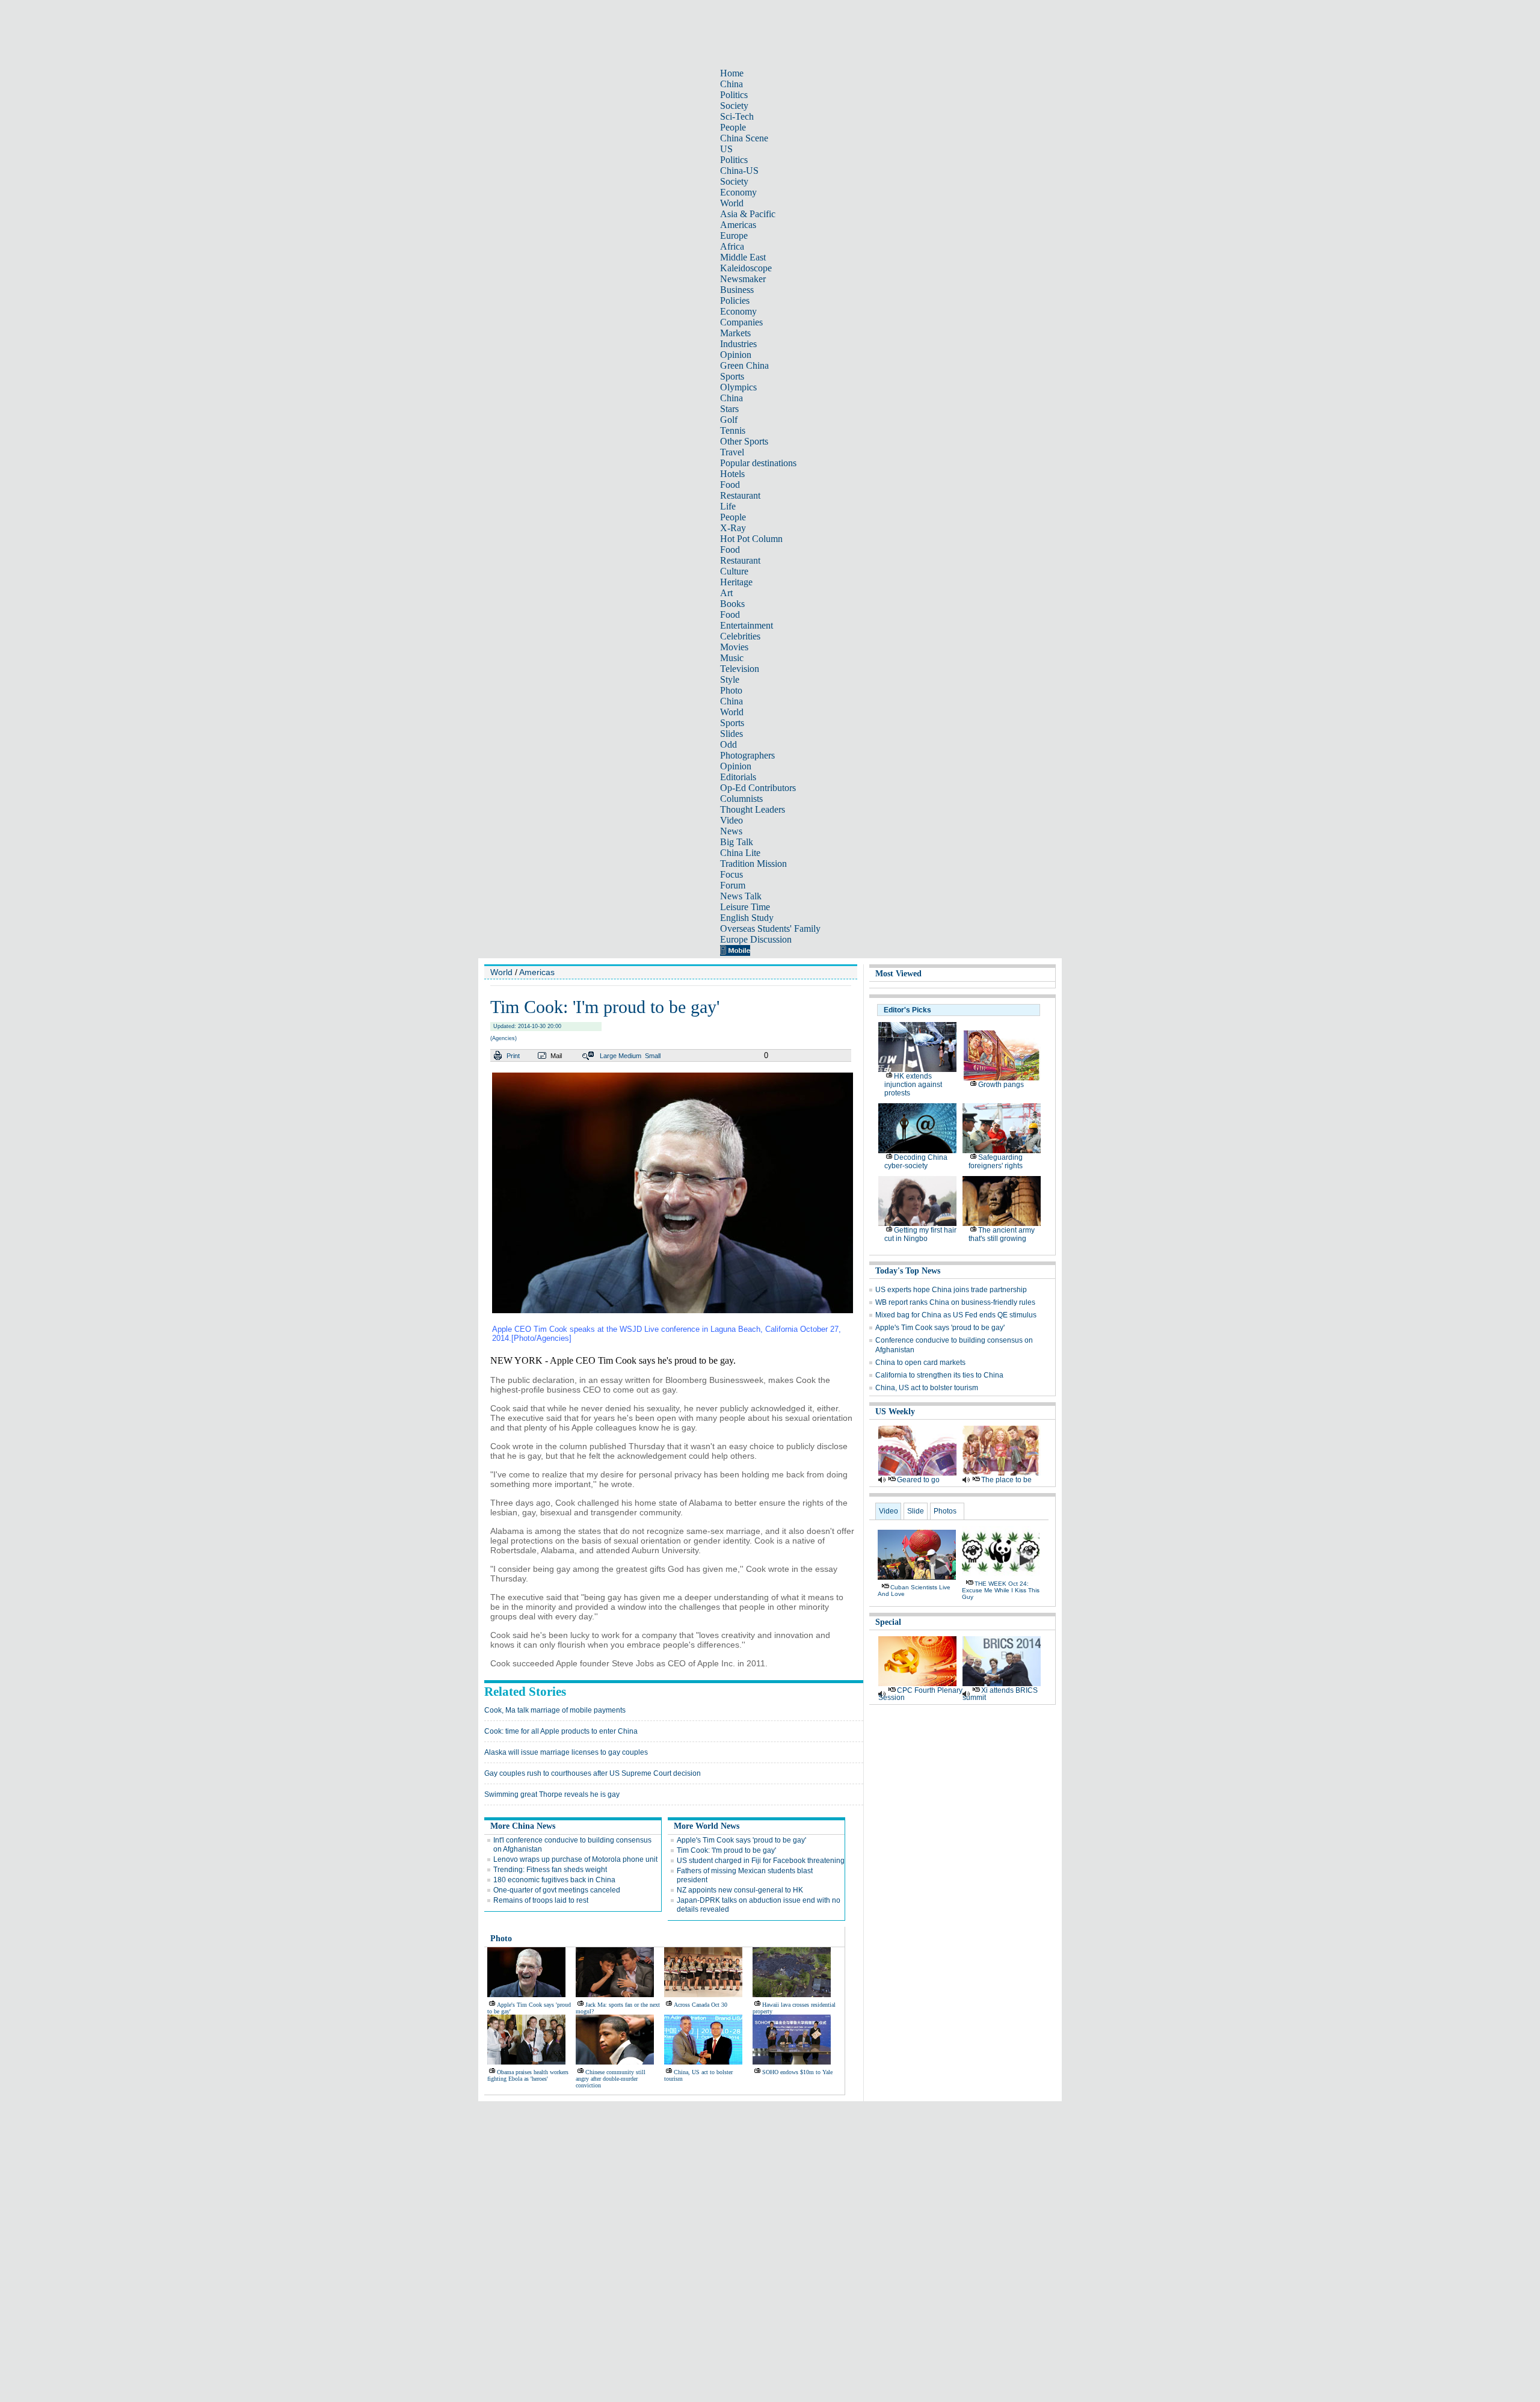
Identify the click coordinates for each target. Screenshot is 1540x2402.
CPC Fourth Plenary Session (920, 1694)
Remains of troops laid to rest (541, 1900)
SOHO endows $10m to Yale (797, 2072)
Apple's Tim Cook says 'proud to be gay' (741, 1840)
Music (732, 658)
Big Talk (737, 842)
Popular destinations (758, 463)
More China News (523, 1826)
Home (732, 73)
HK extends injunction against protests (913, 1085)
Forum (733, 885)
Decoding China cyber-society (916, 1162)
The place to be (1006, 1480)
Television (740, 669)
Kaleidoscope (746, 268)
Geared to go (918, 1480)
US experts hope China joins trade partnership (951, 1290)
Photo (731, 690)
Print (513, 1056)
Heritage (736, 582)
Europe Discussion (756, 939)
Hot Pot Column (751, 539)
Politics (734, 95)
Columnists (741, 799)
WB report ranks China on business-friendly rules (955, 1302)
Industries (738, 344)
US (726, 149)
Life (728, 506)
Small (653, 1056)
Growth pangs (1001, 1085)
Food (730, 485)
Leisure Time (745, 907)
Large (608, 1056)
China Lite (740, 853)
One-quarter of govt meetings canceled (557, 1890)
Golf (729, 420)
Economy (738, 192)
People (733, 127)
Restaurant (740, 495)
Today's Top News (908, 1271)
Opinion (736, 355)
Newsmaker (743, 279)
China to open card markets (920, 1363)
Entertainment (747, 625)
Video (731, 820)
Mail (556, 1056)
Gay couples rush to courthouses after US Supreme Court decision (593, 1773)
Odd (728, 744)
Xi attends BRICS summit (1000, 1694)
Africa (732, 246)
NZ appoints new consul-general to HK (740, 1890)
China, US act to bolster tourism (927, 1388)
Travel (732, 452)
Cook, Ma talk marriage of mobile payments (555, 1710)
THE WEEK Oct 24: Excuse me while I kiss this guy (1001, 1590)
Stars (729, 409)
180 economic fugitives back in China (554, 1880)
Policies (735, 300)
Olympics (738, 387)
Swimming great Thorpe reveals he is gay (552, 1794)
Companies (741, 322)
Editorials (738, 777)
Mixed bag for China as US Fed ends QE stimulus (956, 1315)
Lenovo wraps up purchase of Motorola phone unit (575, 1859)
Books (732, 604)
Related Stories (525, 1692)
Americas (738, 225)
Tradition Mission (753, 864)
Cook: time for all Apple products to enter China (561, 1731)
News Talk (741, 896)
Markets (735, 333)
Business (737, 290)
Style (730, 679)
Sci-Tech (737, 116)
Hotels (732, 474)
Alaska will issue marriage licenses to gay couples (566, 1752)
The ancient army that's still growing (1002, 1234)
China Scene (744, 138)
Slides (731, 734)
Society (734, 106)
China (731, 84)
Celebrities (740, 636)
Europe (734, 236)
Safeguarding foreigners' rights (996, 1162)
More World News (707, 1826)
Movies (734, 647)
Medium (630, 1056)
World (732, 203)
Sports (732, 376)
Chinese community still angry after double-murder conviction (611, 2079)
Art (726, 593)
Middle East (743, 257)
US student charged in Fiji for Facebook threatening (761, 1861)
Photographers (747, 755)
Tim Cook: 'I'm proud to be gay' (726, 1850)
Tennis (733, 430)
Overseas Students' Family (770, 928)
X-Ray (733, 528)
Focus (731, 874)
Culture (734, 571)
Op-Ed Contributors (758, 788)
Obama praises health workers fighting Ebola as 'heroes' (528, 2075)
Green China (744, 365)
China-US (739, 171)
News (731, 831)
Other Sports (744, 441)
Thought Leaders (753, 809)
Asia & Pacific (748, 214)
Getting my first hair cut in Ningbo (920, 1234)
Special (888, 1622)
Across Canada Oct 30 (701, 2005)
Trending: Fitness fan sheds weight (550, 1870)
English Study (747, 918)
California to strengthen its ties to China (939, 1375)
